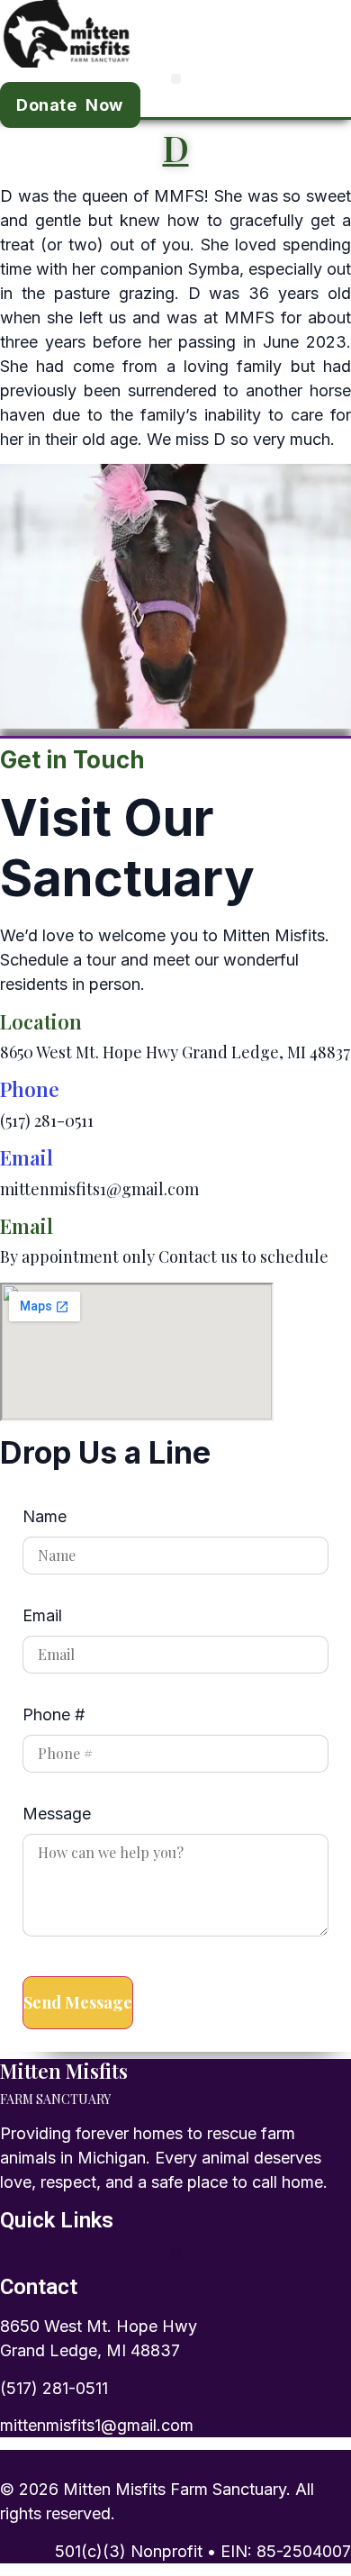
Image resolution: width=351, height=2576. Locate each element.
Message (57, 1814)
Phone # (54, 1715)
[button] (176, 79)
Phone (30, 1089)
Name (45, 1517)
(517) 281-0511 (54, 2388)
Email (27, 1157)
